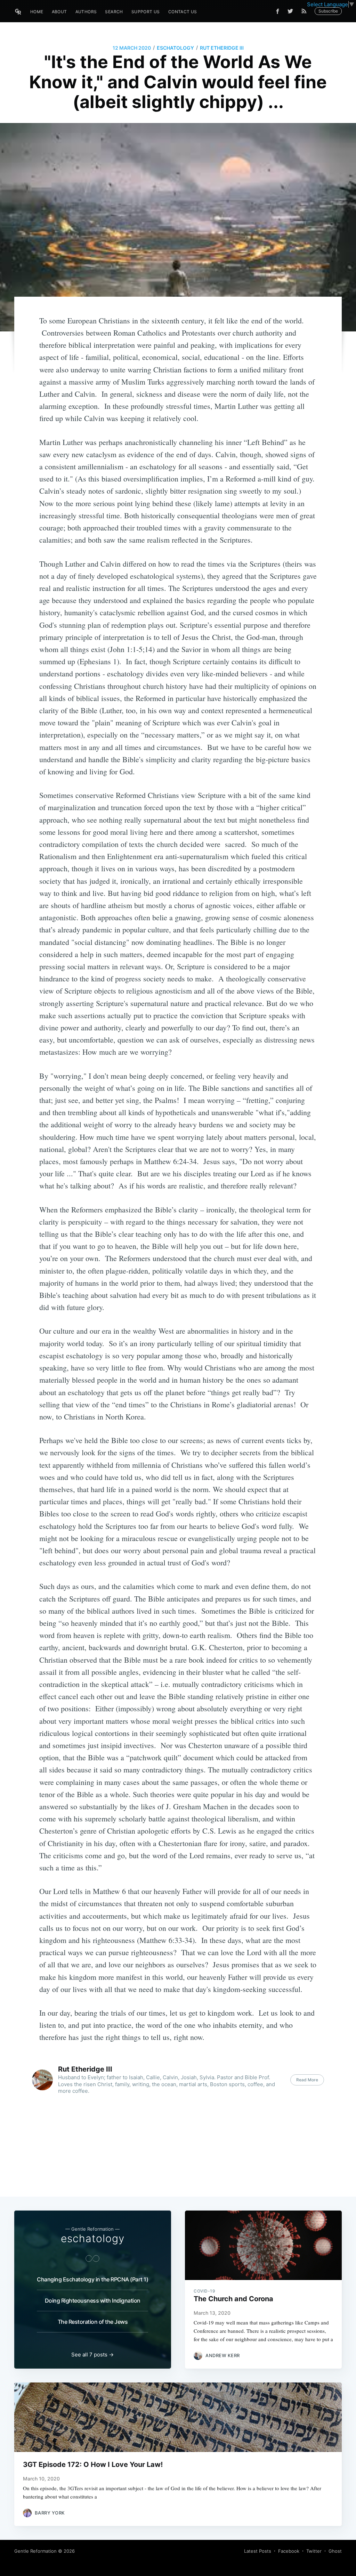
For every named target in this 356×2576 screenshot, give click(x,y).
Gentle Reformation (35, 2551)
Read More (307, 2080)
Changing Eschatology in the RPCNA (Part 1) (92, 2279)
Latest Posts (258, 2551)
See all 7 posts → (92, 2355)
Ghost (335, 2551)
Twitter (314, 2551)
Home (37, 12)
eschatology (175, 48)
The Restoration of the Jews (93, 2322)
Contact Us (183, 12)
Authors (86, 12)
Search (114, 12)
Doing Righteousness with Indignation (93, 2301)
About (59, 12)
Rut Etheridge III (222, 48)
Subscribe (328, 11)
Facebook (289, 2551)
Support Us (146, 12)
